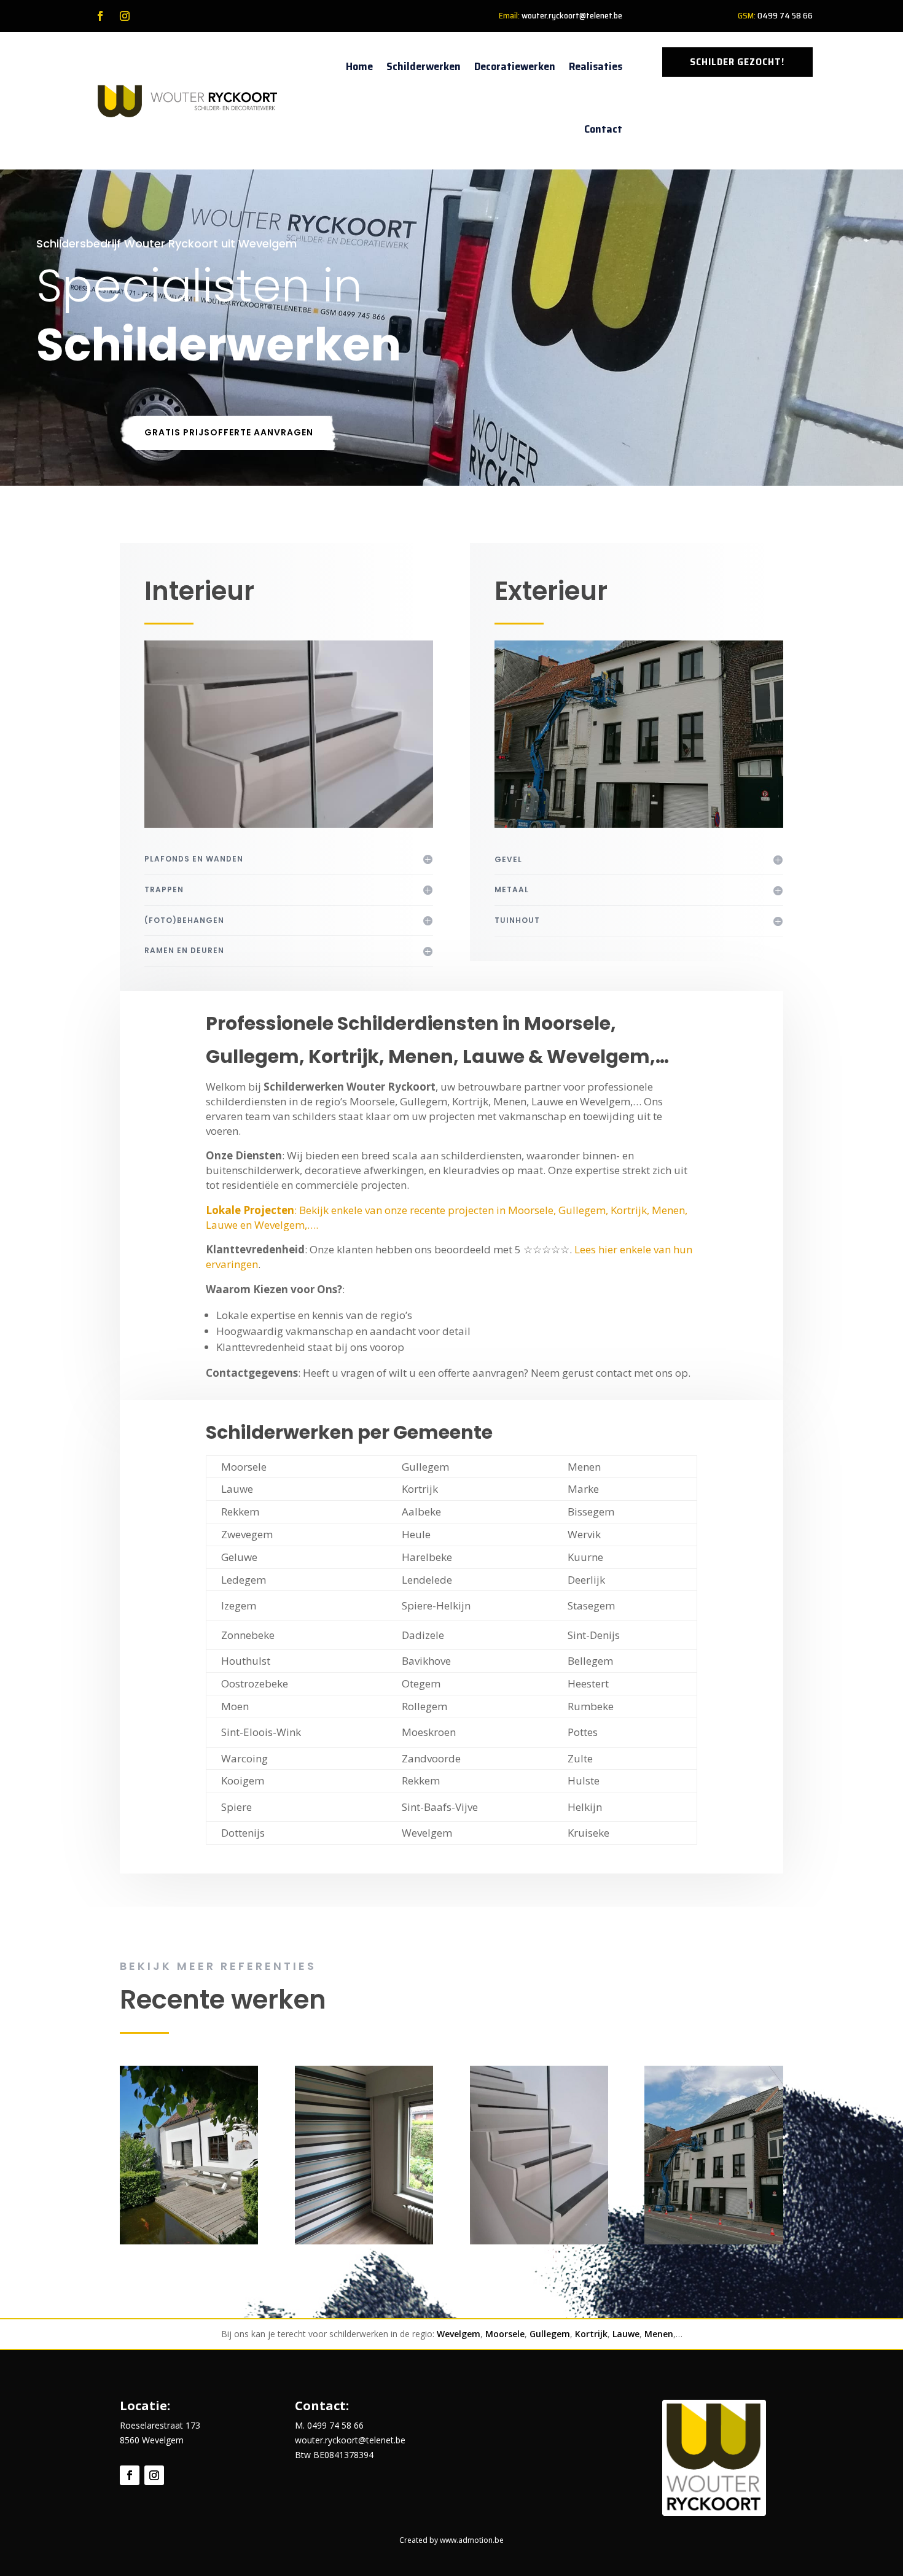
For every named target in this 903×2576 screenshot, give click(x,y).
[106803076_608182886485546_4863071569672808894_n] (189, 2241)
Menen (659, 2334)
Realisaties (596, 66)
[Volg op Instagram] (125, 16)
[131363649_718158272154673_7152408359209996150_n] (539, 2241)
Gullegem (550, 2334)
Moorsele (505, 2334)
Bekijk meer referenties (218, 1966)
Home (359, 66)
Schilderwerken (424, 66)
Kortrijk (591, 2334)
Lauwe (626, 2334)
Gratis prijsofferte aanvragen (229, 432)
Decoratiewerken (515, 66)
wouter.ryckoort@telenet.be (572, 15)
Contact (603, 129)
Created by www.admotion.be (451, 2540)
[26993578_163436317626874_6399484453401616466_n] (364, 2241)
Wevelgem (459, 2334)
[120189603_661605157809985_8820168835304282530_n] (713, 2241)
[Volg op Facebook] (100, 16)
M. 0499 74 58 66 (329, 2425)
